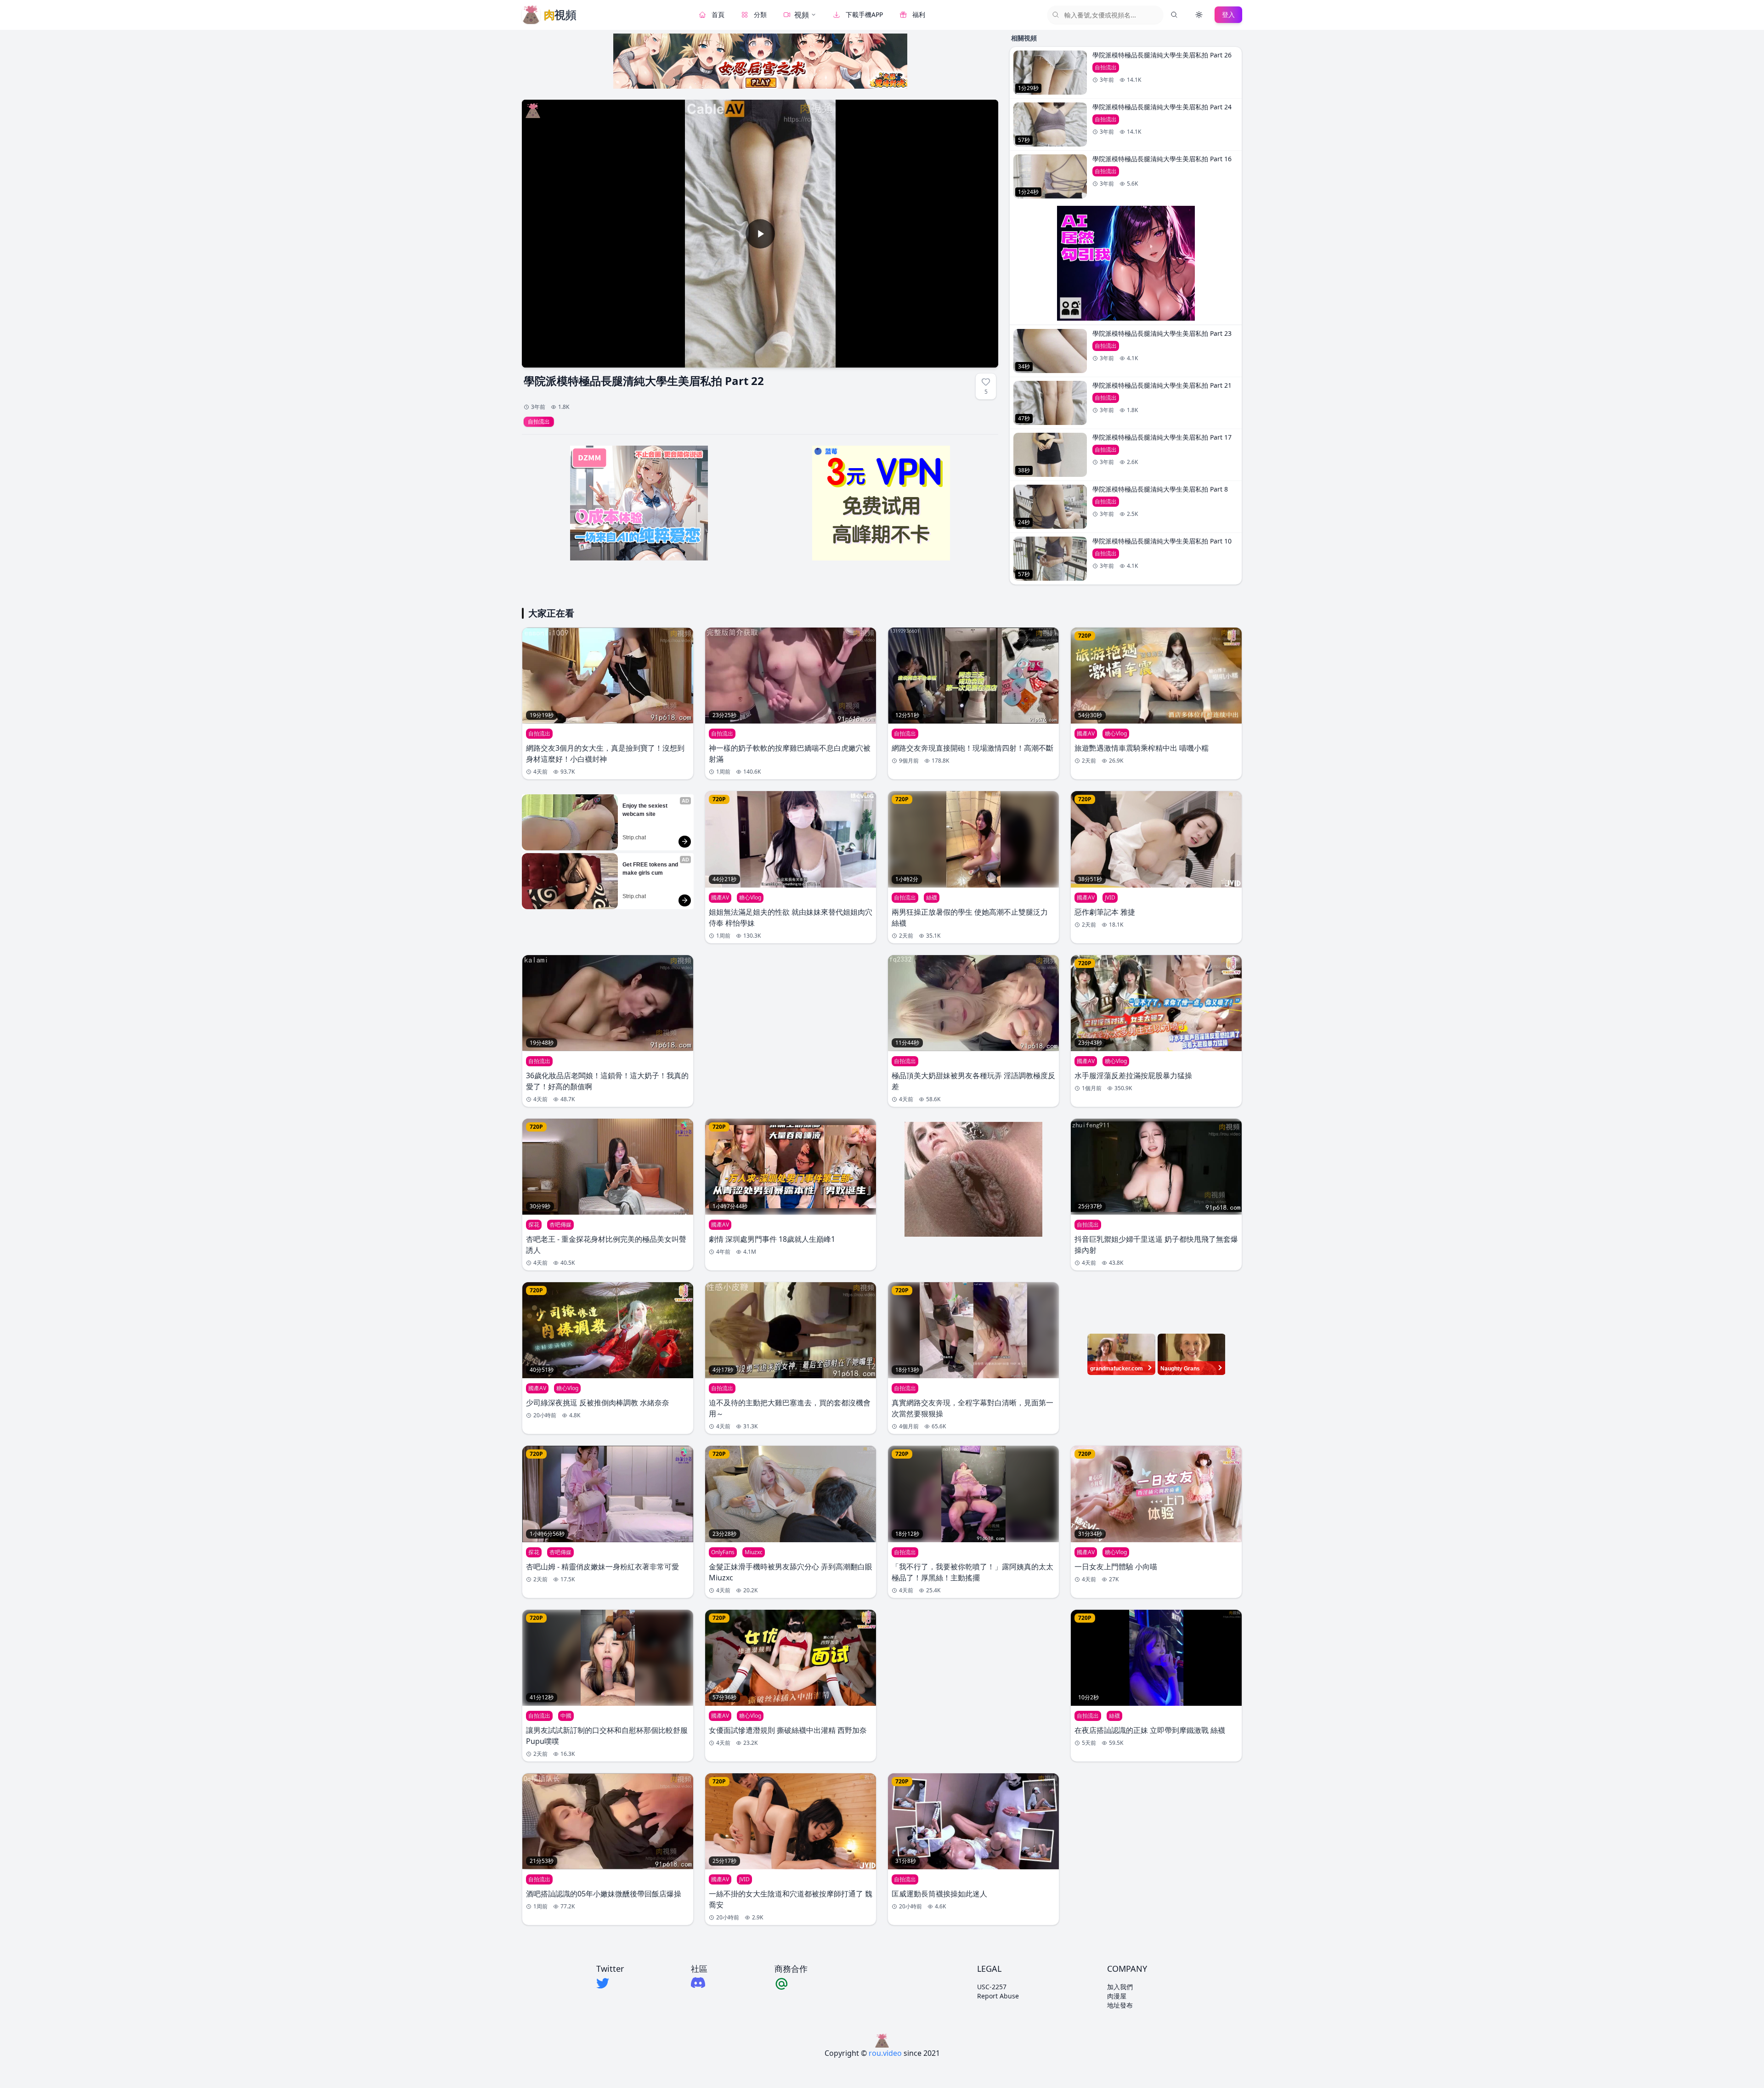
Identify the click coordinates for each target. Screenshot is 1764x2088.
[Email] (791, 1983)
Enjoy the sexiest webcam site (646, 810)
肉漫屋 (1117, 1996)
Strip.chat (634, 837)
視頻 (802, 15)
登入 (1228, 14)
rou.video (885, 2053)
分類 (760, 14)
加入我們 (1120, 1987)
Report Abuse (998, 1996)
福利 (919, 14)
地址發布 (1120, 2005)
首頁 (718, 14)
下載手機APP (864, 14)
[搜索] (1174, 15)
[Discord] (699, 1983)
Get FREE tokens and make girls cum (651, 869)
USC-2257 (992, 1987)
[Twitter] (610, 1983)
